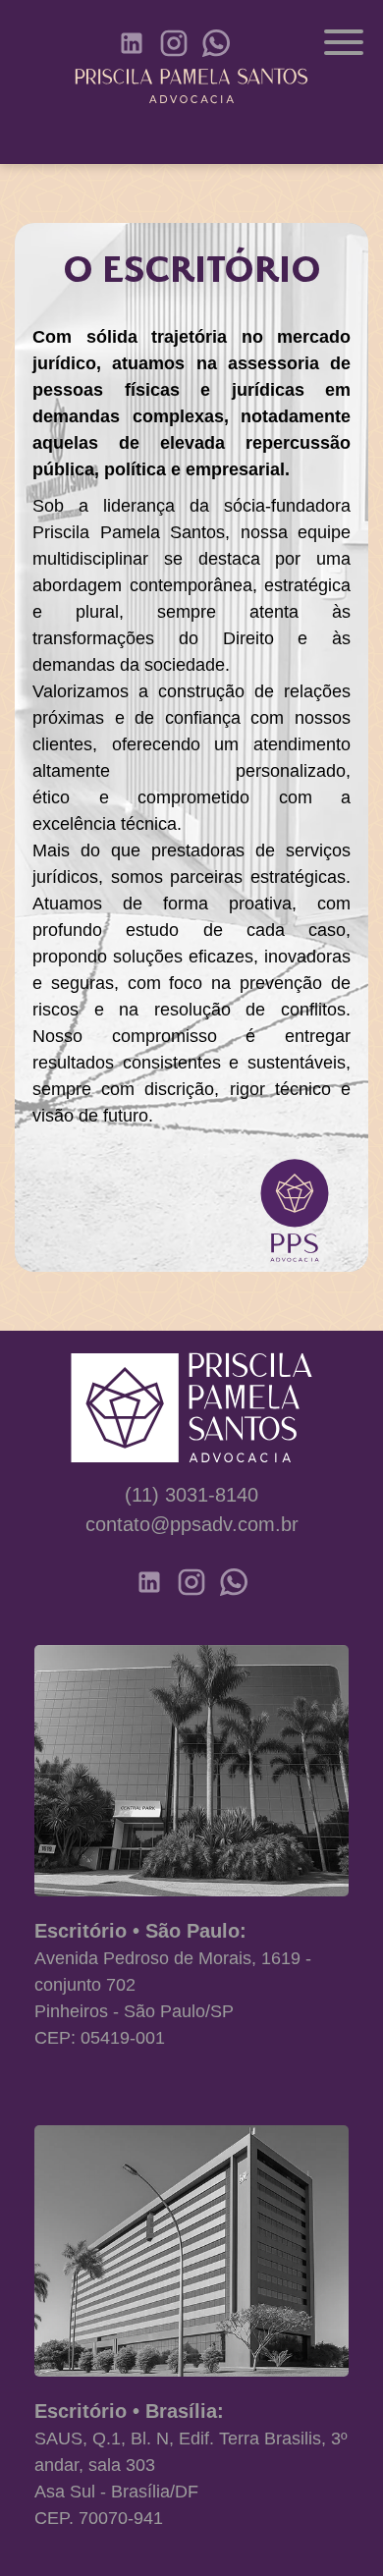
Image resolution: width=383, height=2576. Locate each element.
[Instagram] (174, 43)
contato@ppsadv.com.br (192, 1524)
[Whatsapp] (216, 43)
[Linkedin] (132, 43)
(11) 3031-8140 (191, 1495)
